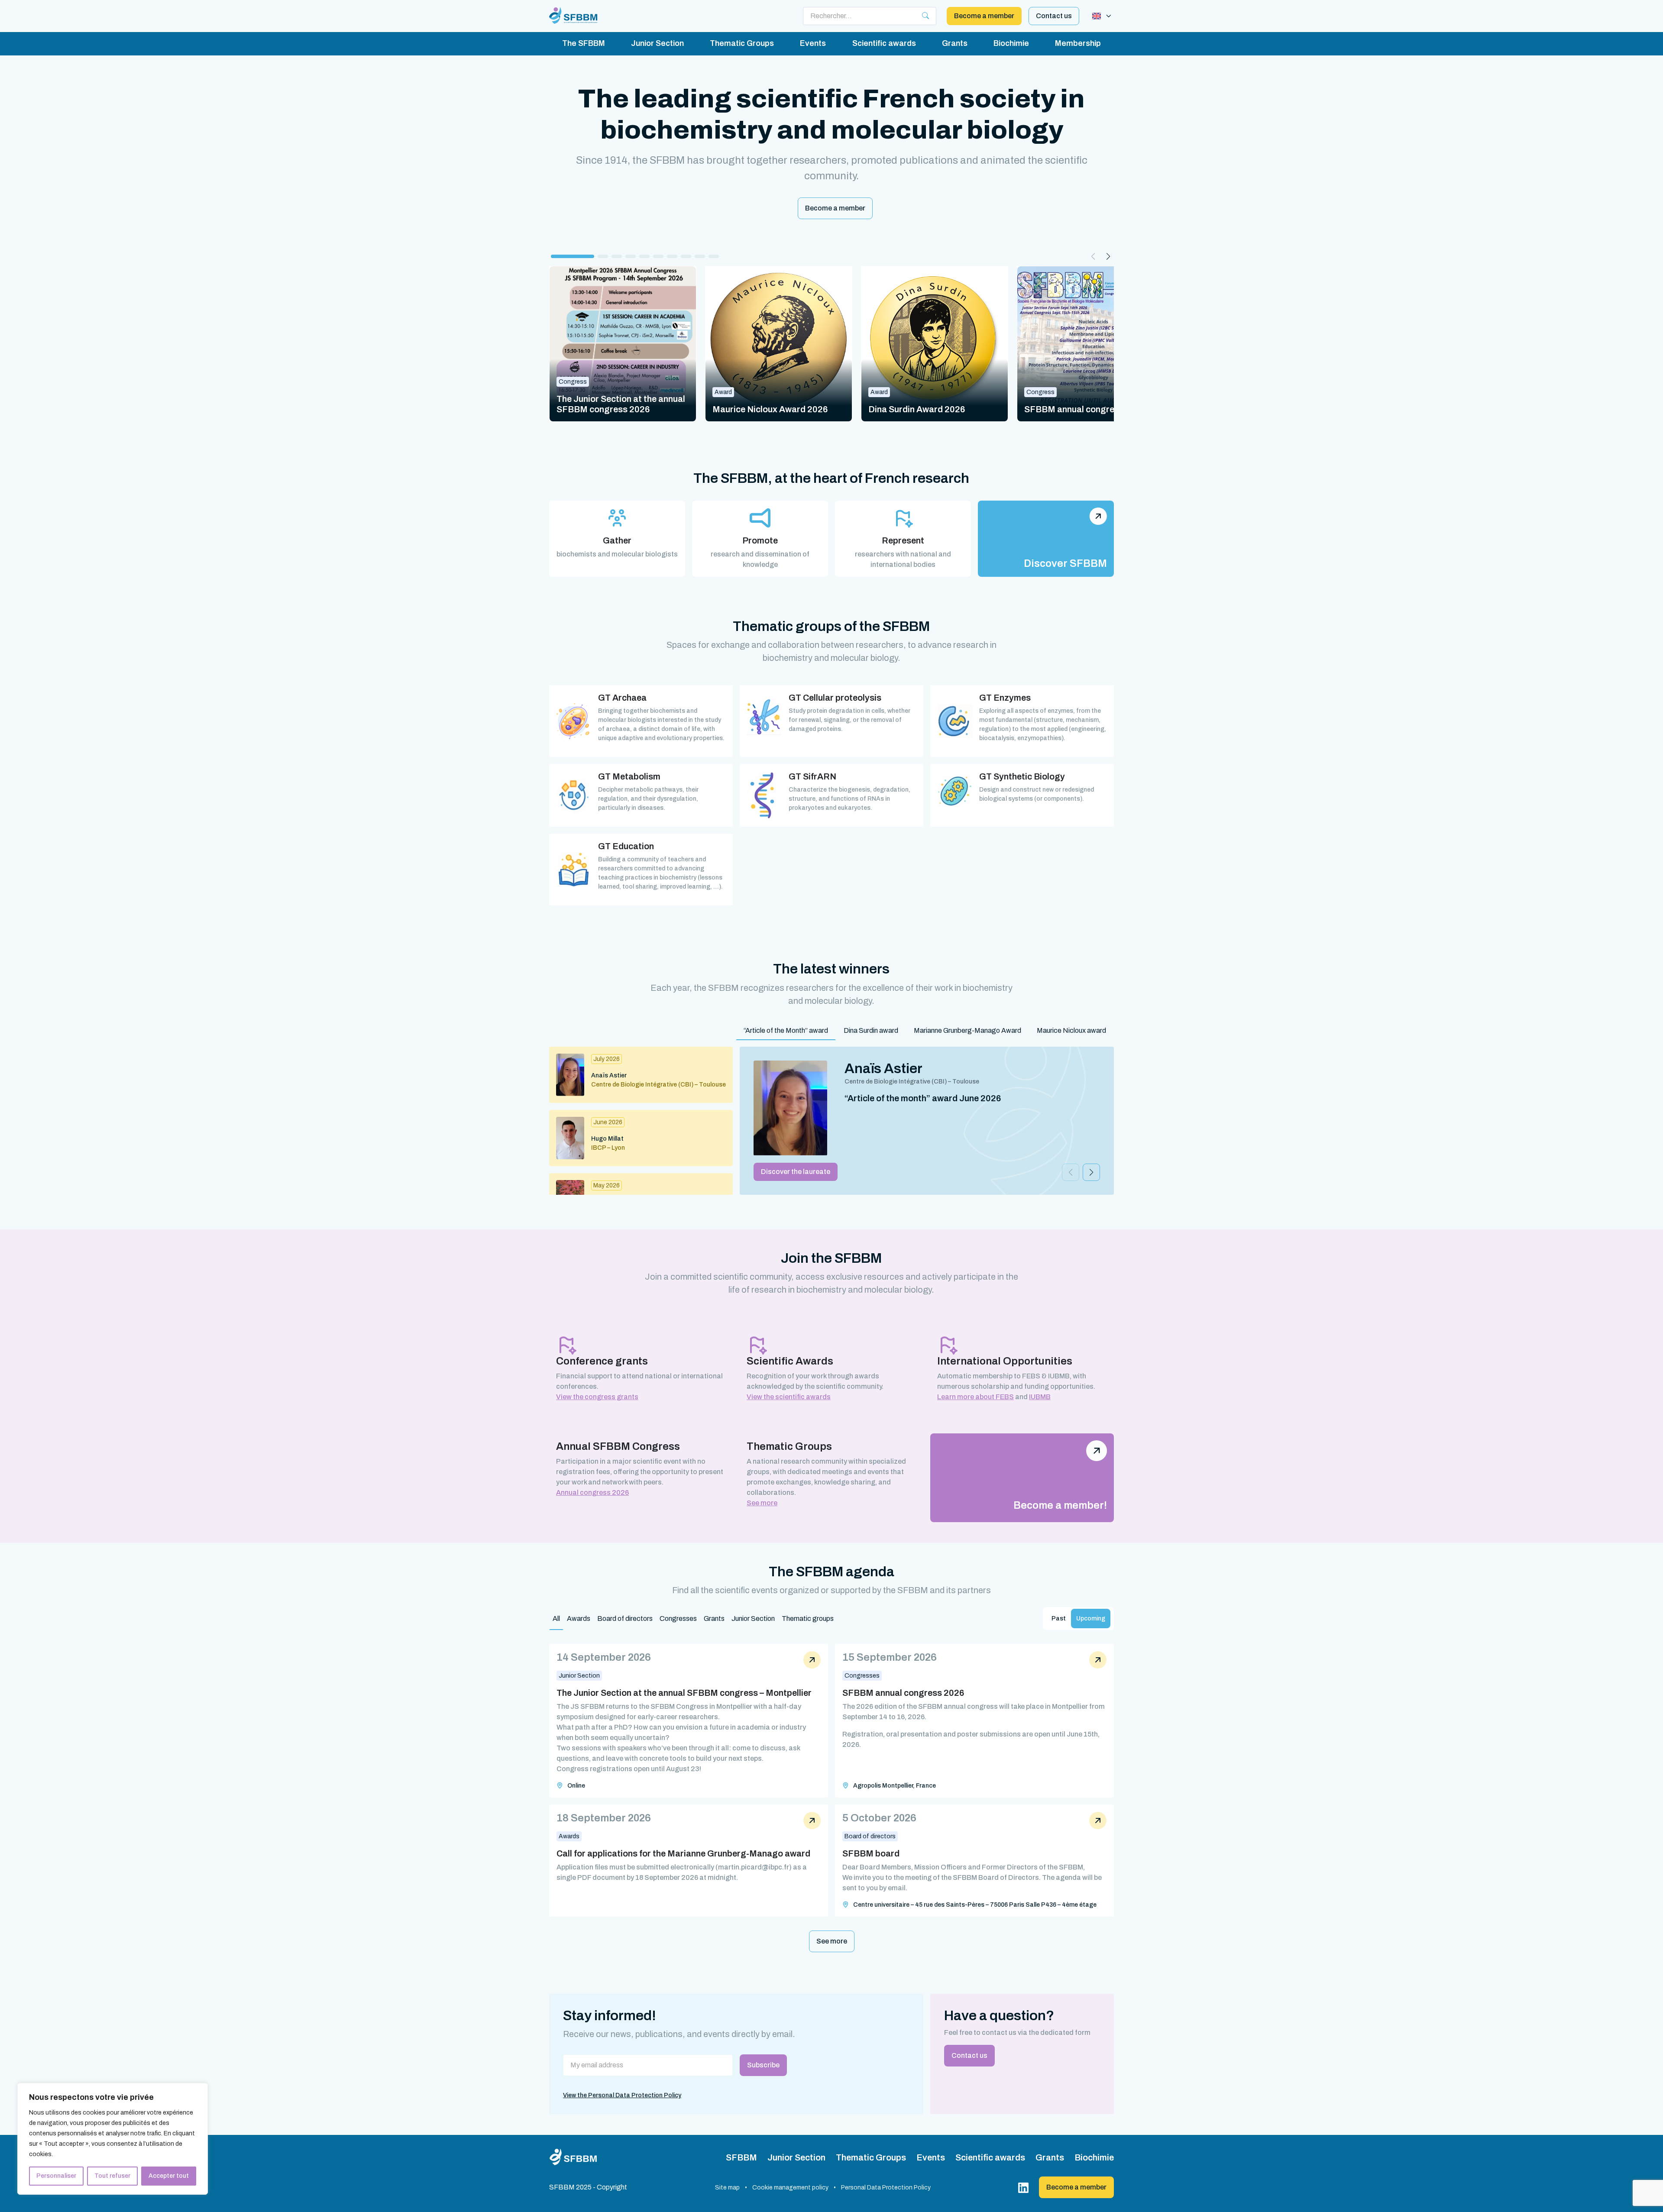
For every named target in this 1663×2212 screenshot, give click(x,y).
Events (813, 43)
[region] (113, 2139)
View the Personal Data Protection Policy (622, 2095)
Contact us (1054, 16)
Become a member (984, 16)
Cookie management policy (790, 2188)
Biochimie (1011, 43)
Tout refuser (112, 2176)
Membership (1078, 43)
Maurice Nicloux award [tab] (1071, 1030)
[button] (573, 256)
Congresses (678, 1619)
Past (1059, 1619)
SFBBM (741, 2157)
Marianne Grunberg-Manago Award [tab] (967, 1030)
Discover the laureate (796, 1172)
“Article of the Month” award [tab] (786, 1030)
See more (762, 1503)
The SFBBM (584, 43)
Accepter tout (169, 2176)
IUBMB (1040, 1397)
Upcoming (1091, 1619)
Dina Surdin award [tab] (871, 1030)
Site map (727, 2188)
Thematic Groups (742, 43)
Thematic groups (808, 1619)
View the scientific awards (789, 1397)
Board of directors (625, 1619)
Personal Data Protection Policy (886, 2188)
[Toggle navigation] (1102, 16)
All (556, 1619)
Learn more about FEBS (975, 1397)
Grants (955, 43)
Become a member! (1060, 1505)
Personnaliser (56, 2176)
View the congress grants (597, 1397)
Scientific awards (884, 43)
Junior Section (657, 43)
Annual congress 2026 (592, 1492)
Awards (579, 1619)
